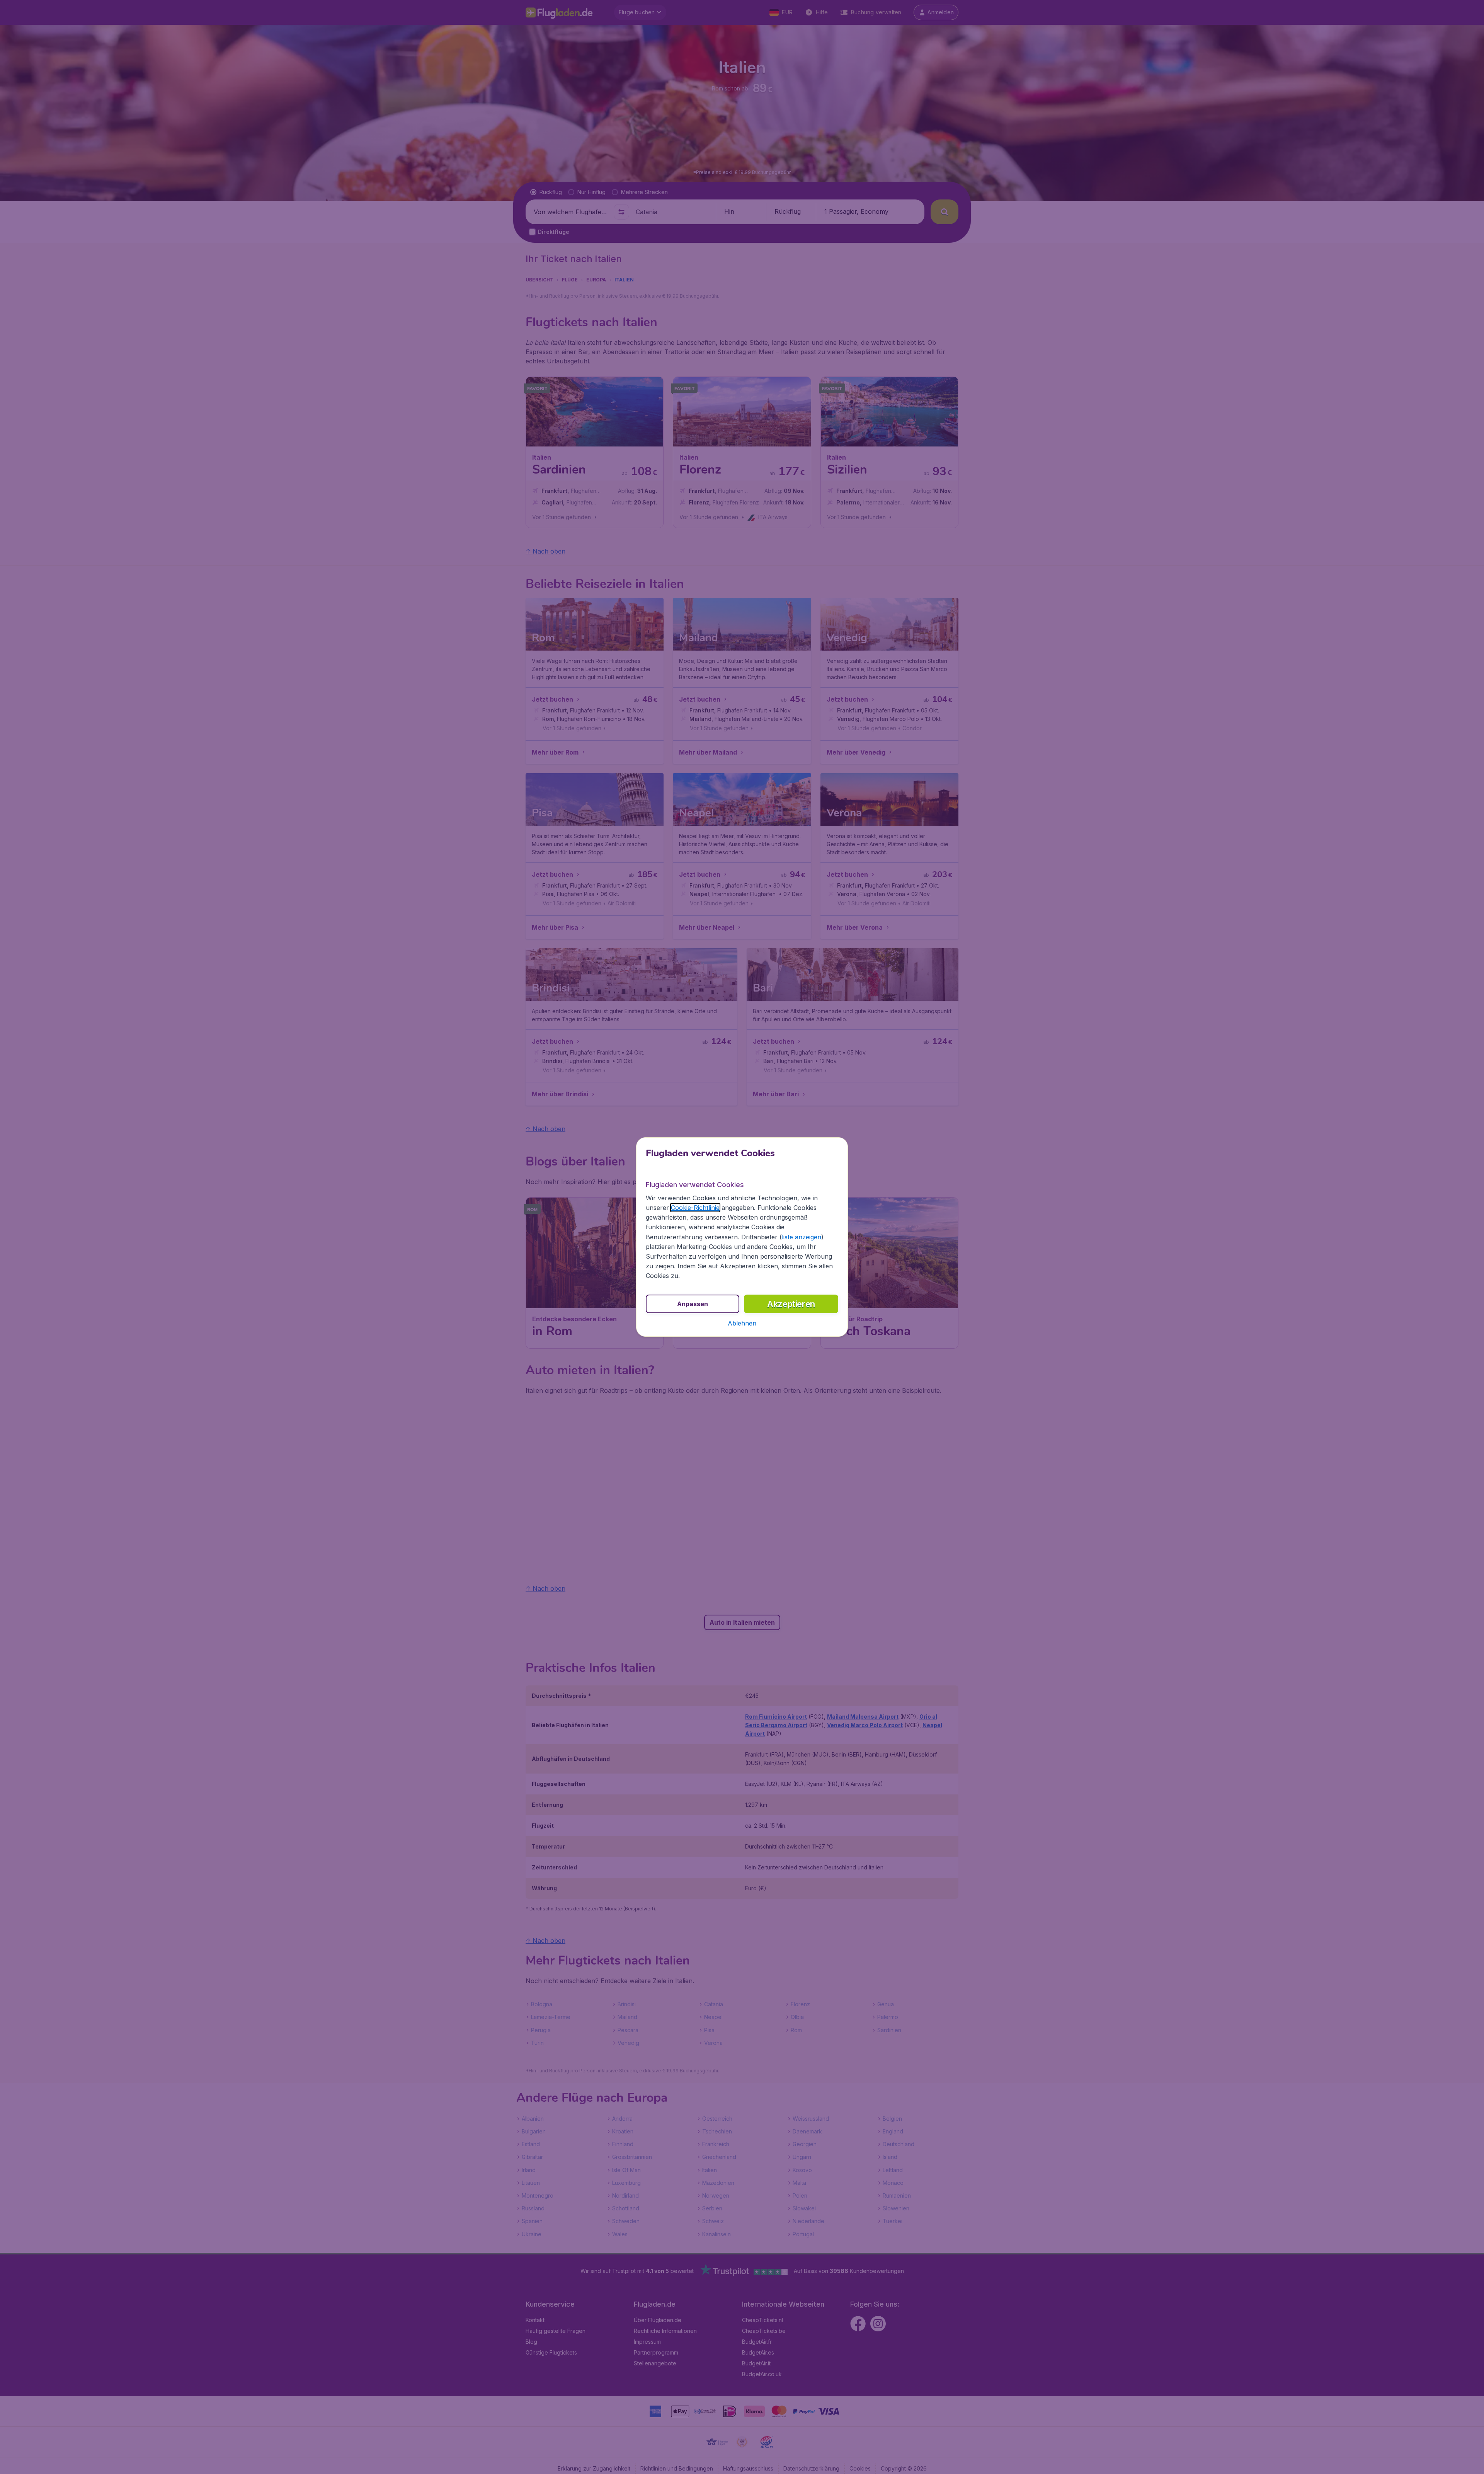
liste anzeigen (802, 1237)
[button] (742, 1323)
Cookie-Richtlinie (695, 1208)
